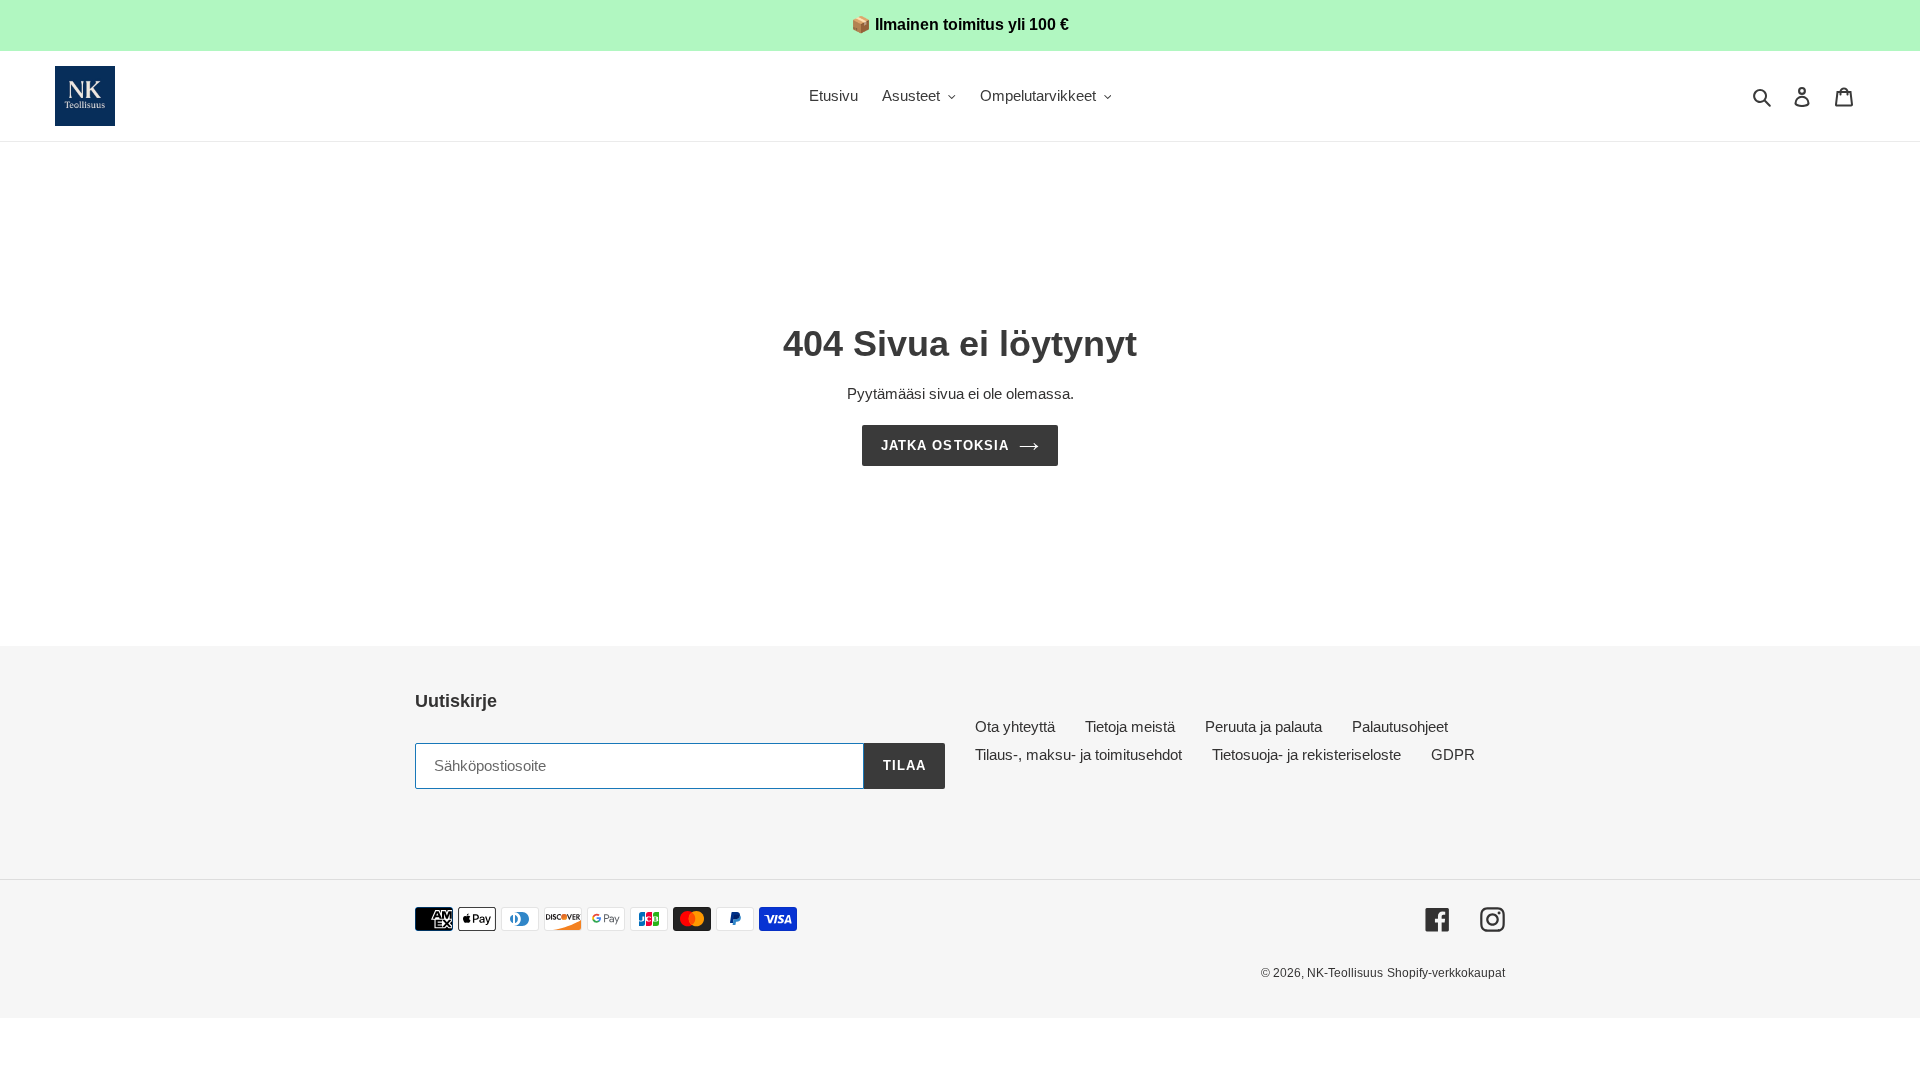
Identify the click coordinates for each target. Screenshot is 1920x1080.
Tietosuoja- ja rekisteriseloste (1306, 754)
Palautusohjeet (1400, 726)
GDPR (1453, 754)
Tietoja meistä (1130, 726)
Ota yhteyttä (1015, 726)
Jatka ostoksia (945, 445)
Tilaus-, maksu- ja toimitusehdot (1078, 754)
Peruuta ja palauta (1263, 726)
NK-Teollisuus (1345, 973)
